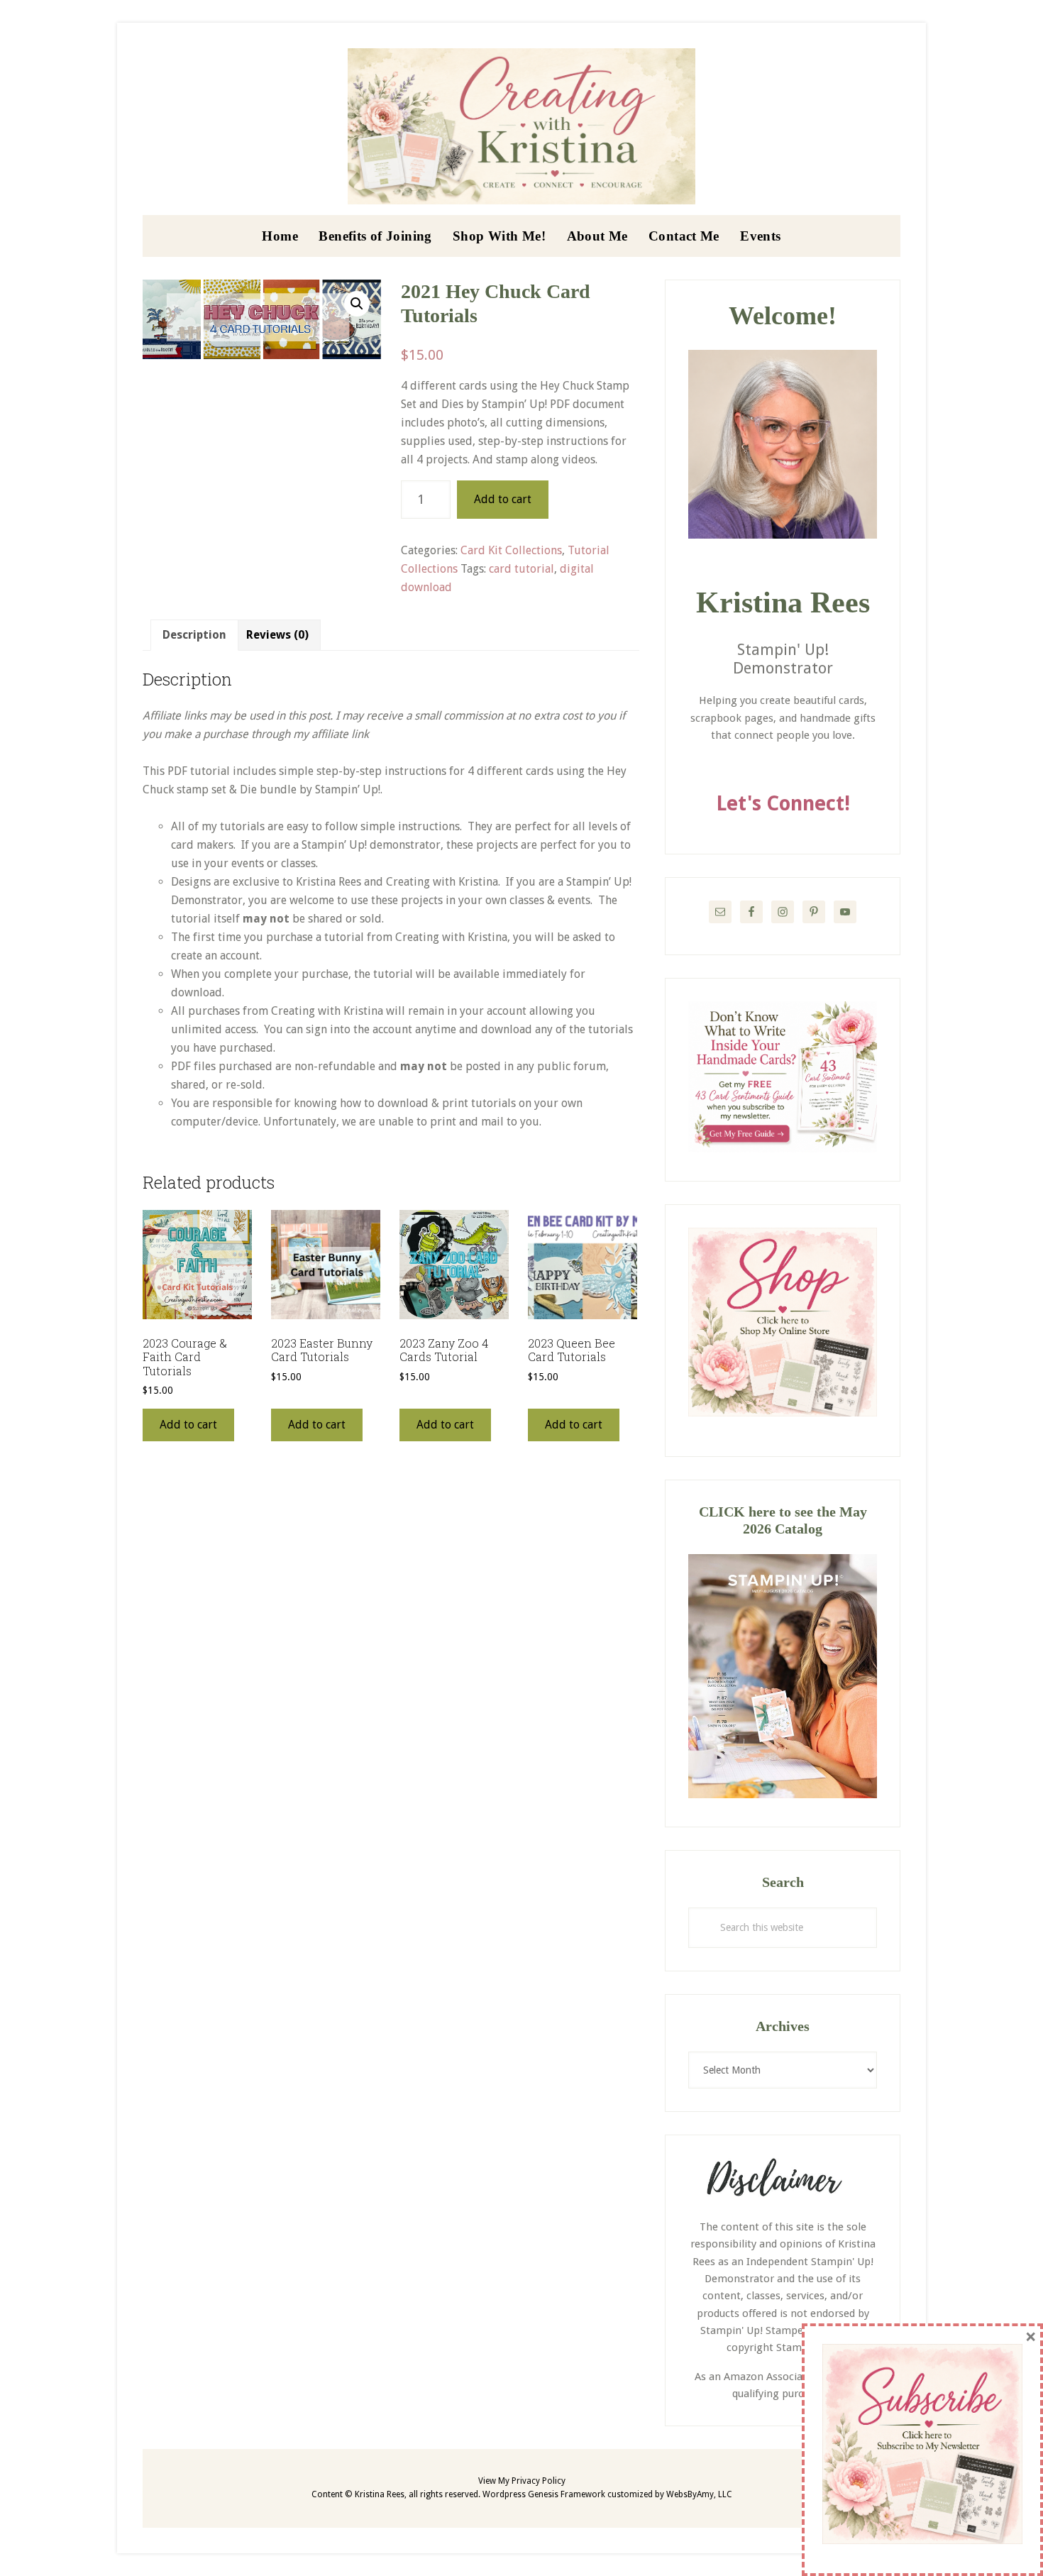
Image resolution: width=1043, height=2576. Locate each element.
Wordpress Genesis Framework (544, 2494)
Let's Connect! (783, 804)
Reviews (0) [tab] (277, 635)
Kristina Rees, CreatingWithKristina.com (521, 126)
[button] (357, 304)
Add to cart (503, 499)
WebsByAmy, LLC (699, 2494)
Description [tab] (194, 635)
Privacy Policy (539, 2481)
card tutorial (521, 569)
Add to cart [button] (188, 1425)
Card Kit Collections (511, 550)
